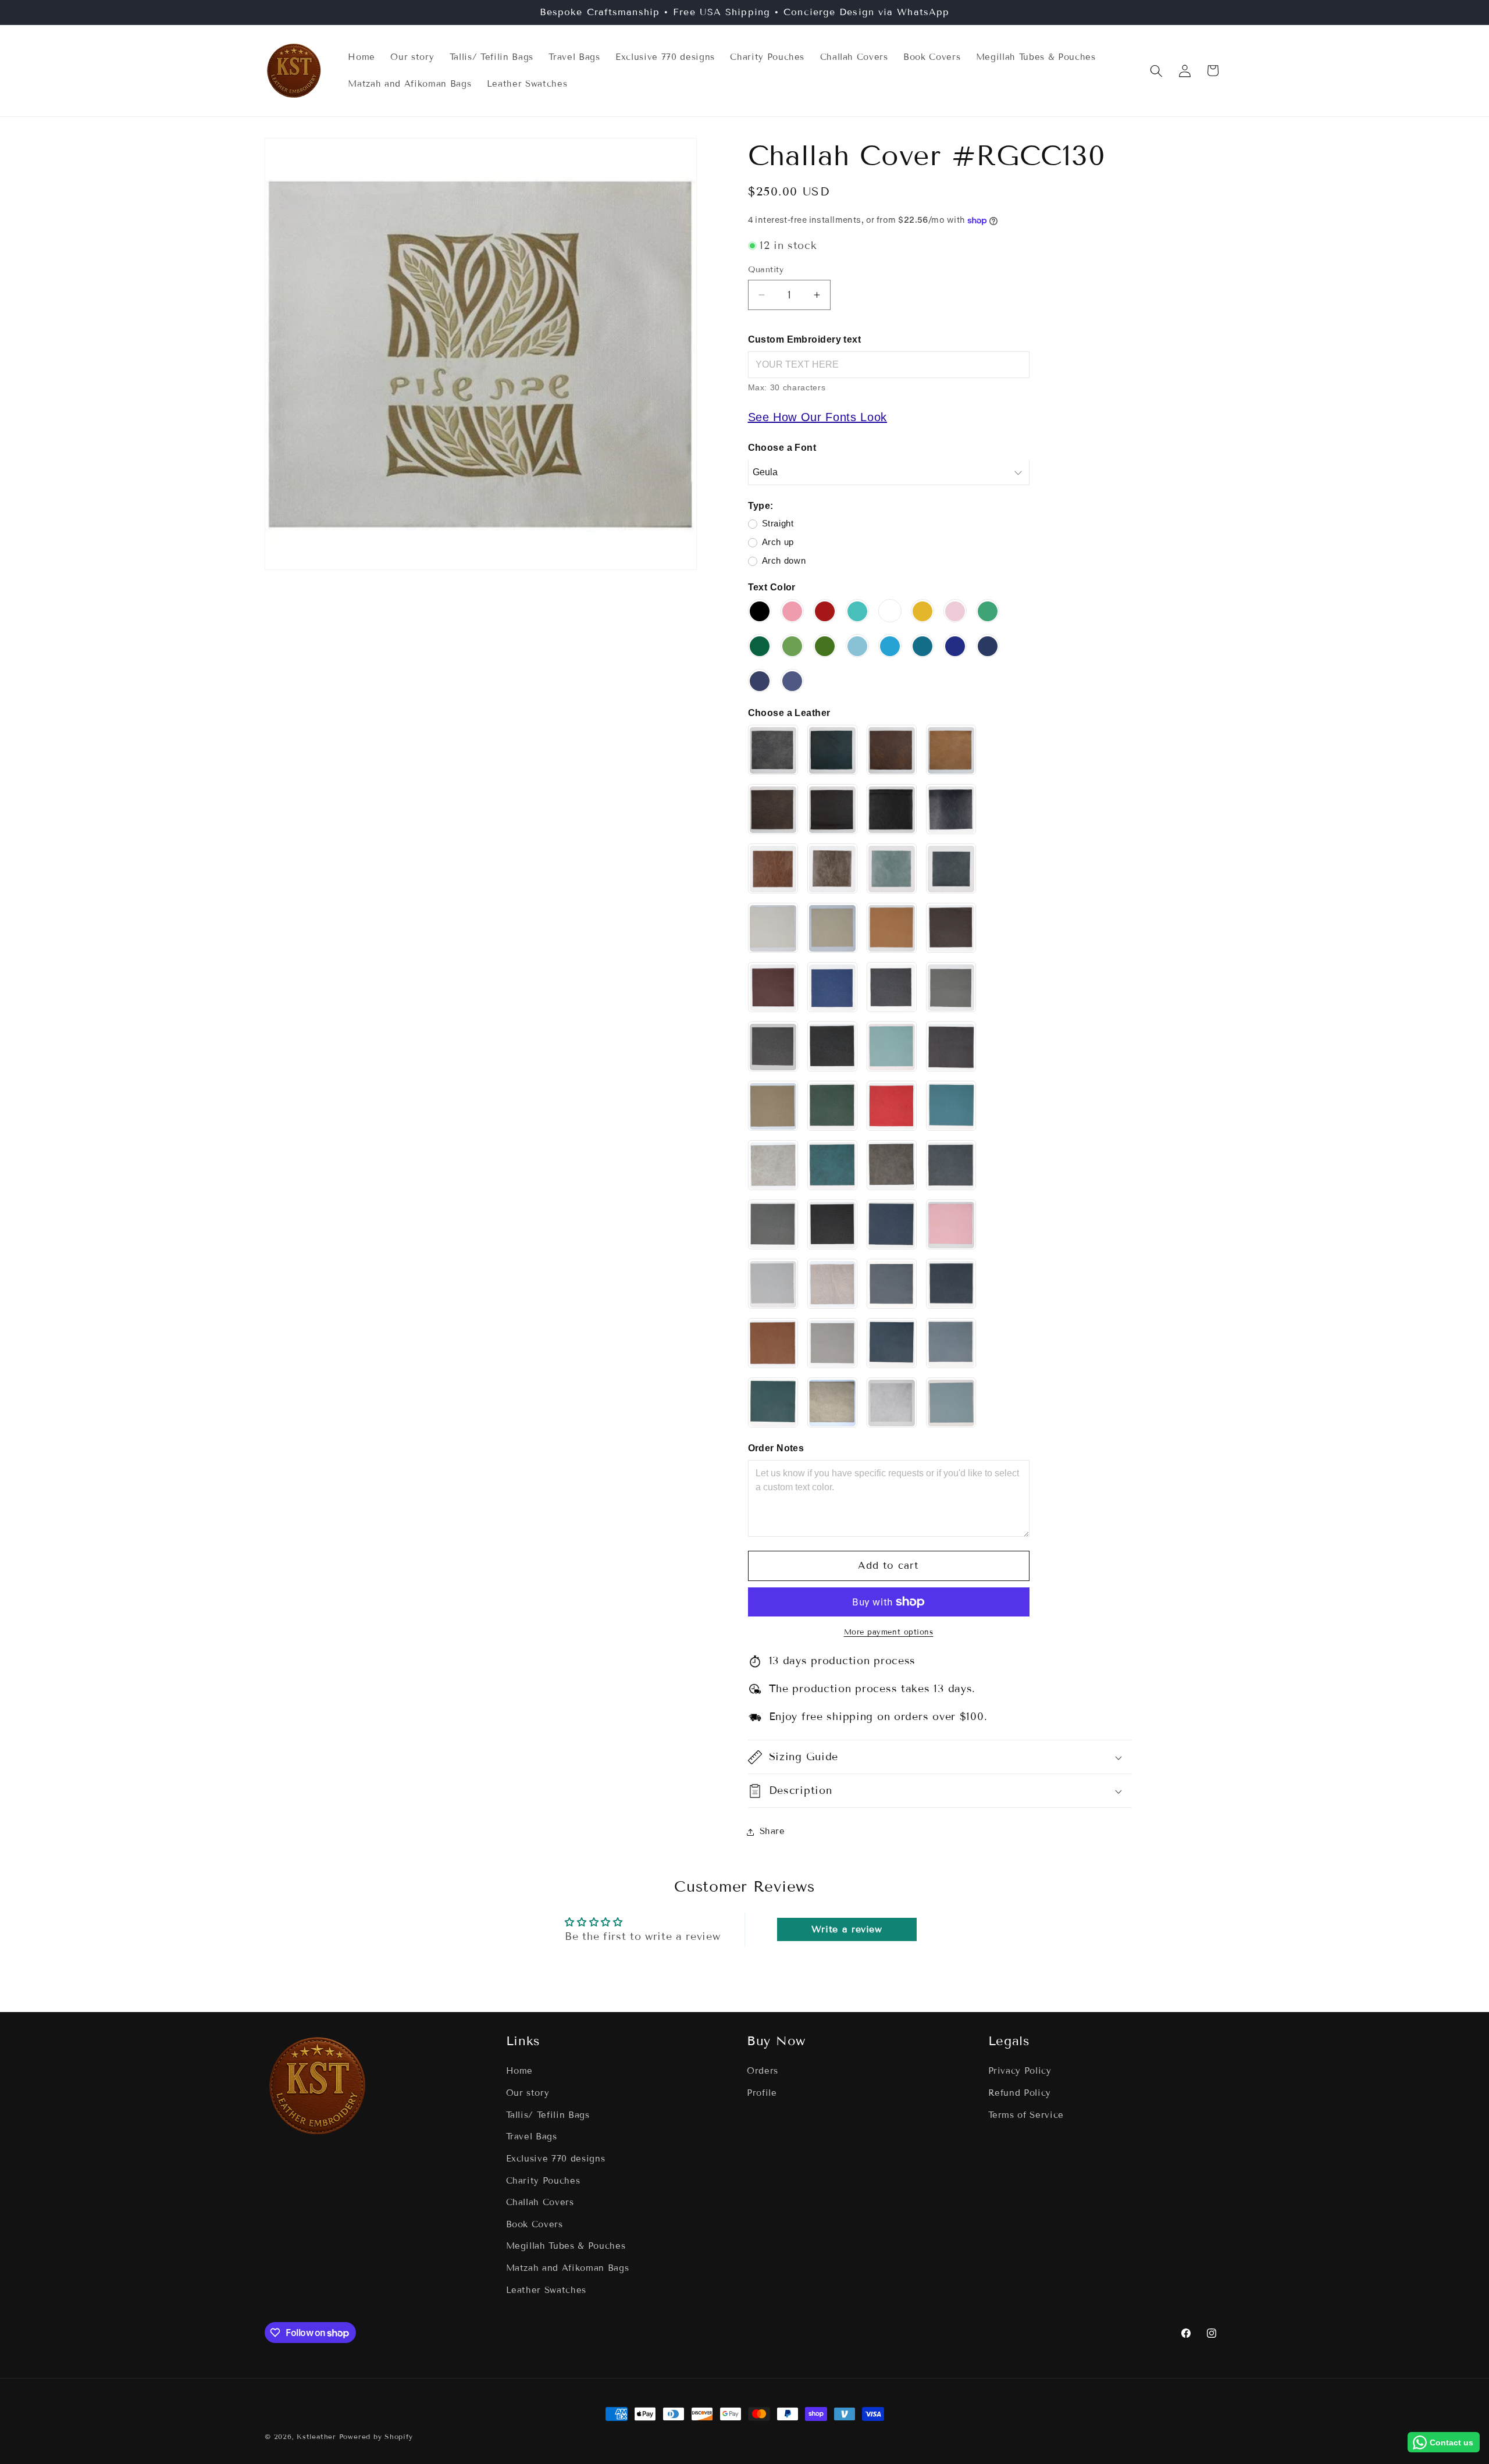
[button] (1156, 70)
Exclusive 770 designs (556, 2159)
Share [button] (772, 1832)
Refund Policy (1020, 2093)
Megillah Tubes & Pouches (566, 2246)
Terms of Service (1026, 2115)
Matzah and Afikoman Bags (568, 2268)
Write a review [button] (847, 1929)
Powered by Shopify (376, 2436)
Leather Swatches (546, 2290)
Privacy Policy (1020, 2071)
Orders (763, 2071)
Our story (528, 2093)
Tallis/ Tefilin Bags (548, 2115)
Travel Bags (532, 2137)
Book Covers (535, 2224)
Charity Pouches (543, 2181)
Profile (762, 2093)
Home (520, 2071)
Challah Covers (540, 2202)
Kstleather (318, 2436)
